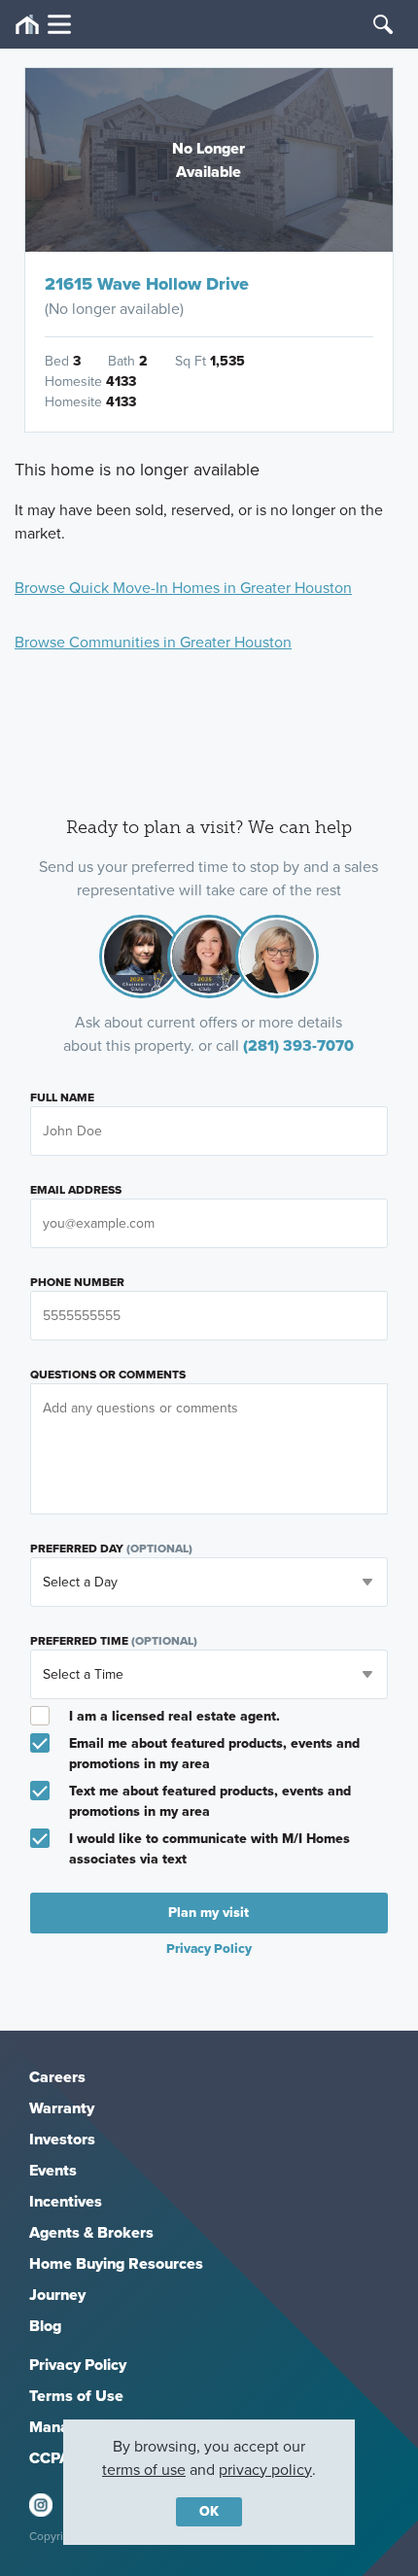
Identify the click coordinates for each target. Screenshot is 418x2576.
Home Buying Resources (116, 2263)
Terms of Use (76, 2396)
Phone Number (77, 1282)
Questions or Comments (108, 1375)
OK (209, 2511)
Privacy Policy (78, 2365)
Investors (62, 2139)
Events (53, 2170)
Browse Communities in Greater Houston (153, 642)
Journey (57, 2295)
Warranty (62, 2108)
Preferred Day (111, 1549)
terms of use (144, 2470)
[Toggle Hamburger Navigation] (43, 25)
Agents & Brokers (91, 2232)
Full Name (62, 1097)
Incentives (66, 2201)
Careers (57, 2077)
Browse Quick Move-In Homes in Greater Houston (183, 588)
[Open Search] (383, 24)
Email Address (76, 1190)
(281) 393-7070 (298, 1045)
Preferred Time (114, 1641)
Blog (45, 2326)
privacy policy (265, 2470)
